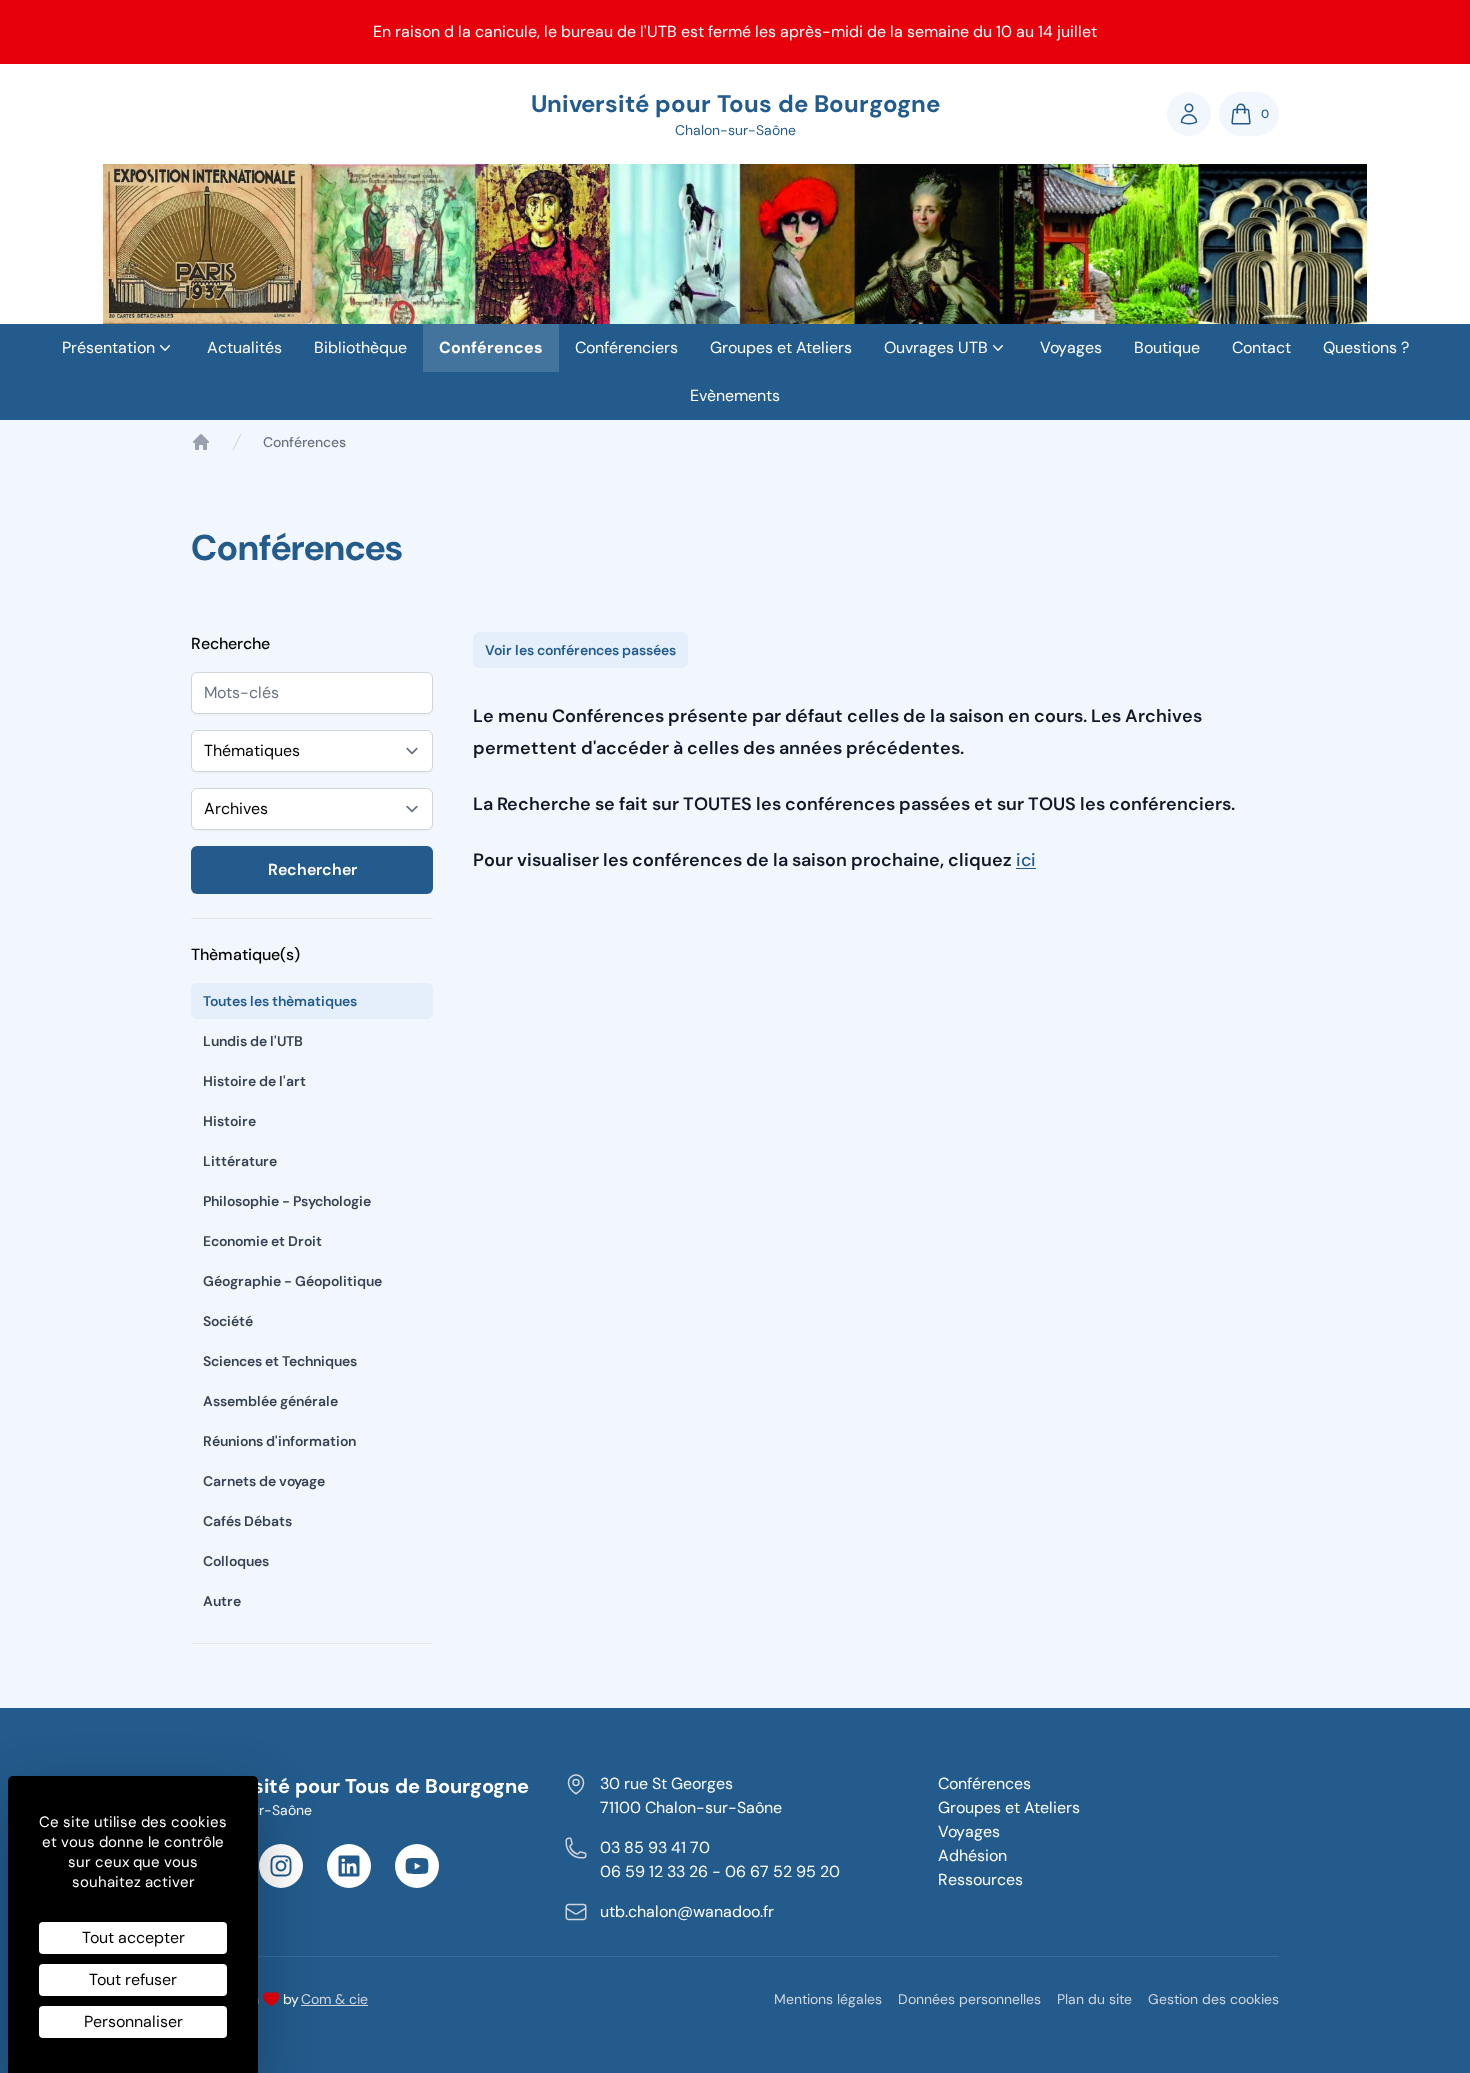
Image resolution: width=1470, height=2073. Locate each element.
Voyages (1071, 347)
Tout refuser (133, 1979)
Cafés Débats (247, 1521)
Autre (222, 1601)
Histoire (229, 1121)
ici (1026, 860)
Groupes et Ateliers (781, 347)
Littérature (240, 1161)
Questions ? (1366, 347)
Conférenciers (626, 347)
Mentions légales (828, 1999)
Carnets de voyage (264, 1481)
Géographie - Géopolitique (292, 1281)
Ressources (980, 1879)
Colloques (236, 1561)
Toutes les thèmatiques (280, 1001)
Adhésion (972, 1855)
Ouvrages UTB (936, 347)
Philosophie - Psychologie (287, 1201)
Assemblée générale (270, 1401)
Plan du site (1094, 1999)
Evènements (735, 395)
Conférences (491, 347)
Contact (1261, 347)
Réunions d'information (279, 1441)
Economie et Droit (262, 1241)
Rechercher (312, 869)
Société (228, 1321)
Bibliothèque (360, 347)
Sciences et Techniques (280, 1361)
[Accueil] (201, 442)
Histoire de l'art (254, 1081)
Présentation (108, 347)
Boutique (1167, 347)
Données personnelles (969, 1999)
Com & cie (334, 1998)
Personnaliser (133, 2021)
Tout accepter (133, 1937)
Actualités (244, 347)
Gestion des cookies (1213, 1999)
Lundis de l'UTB (253, 1041)
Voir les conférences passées (580, 650)
